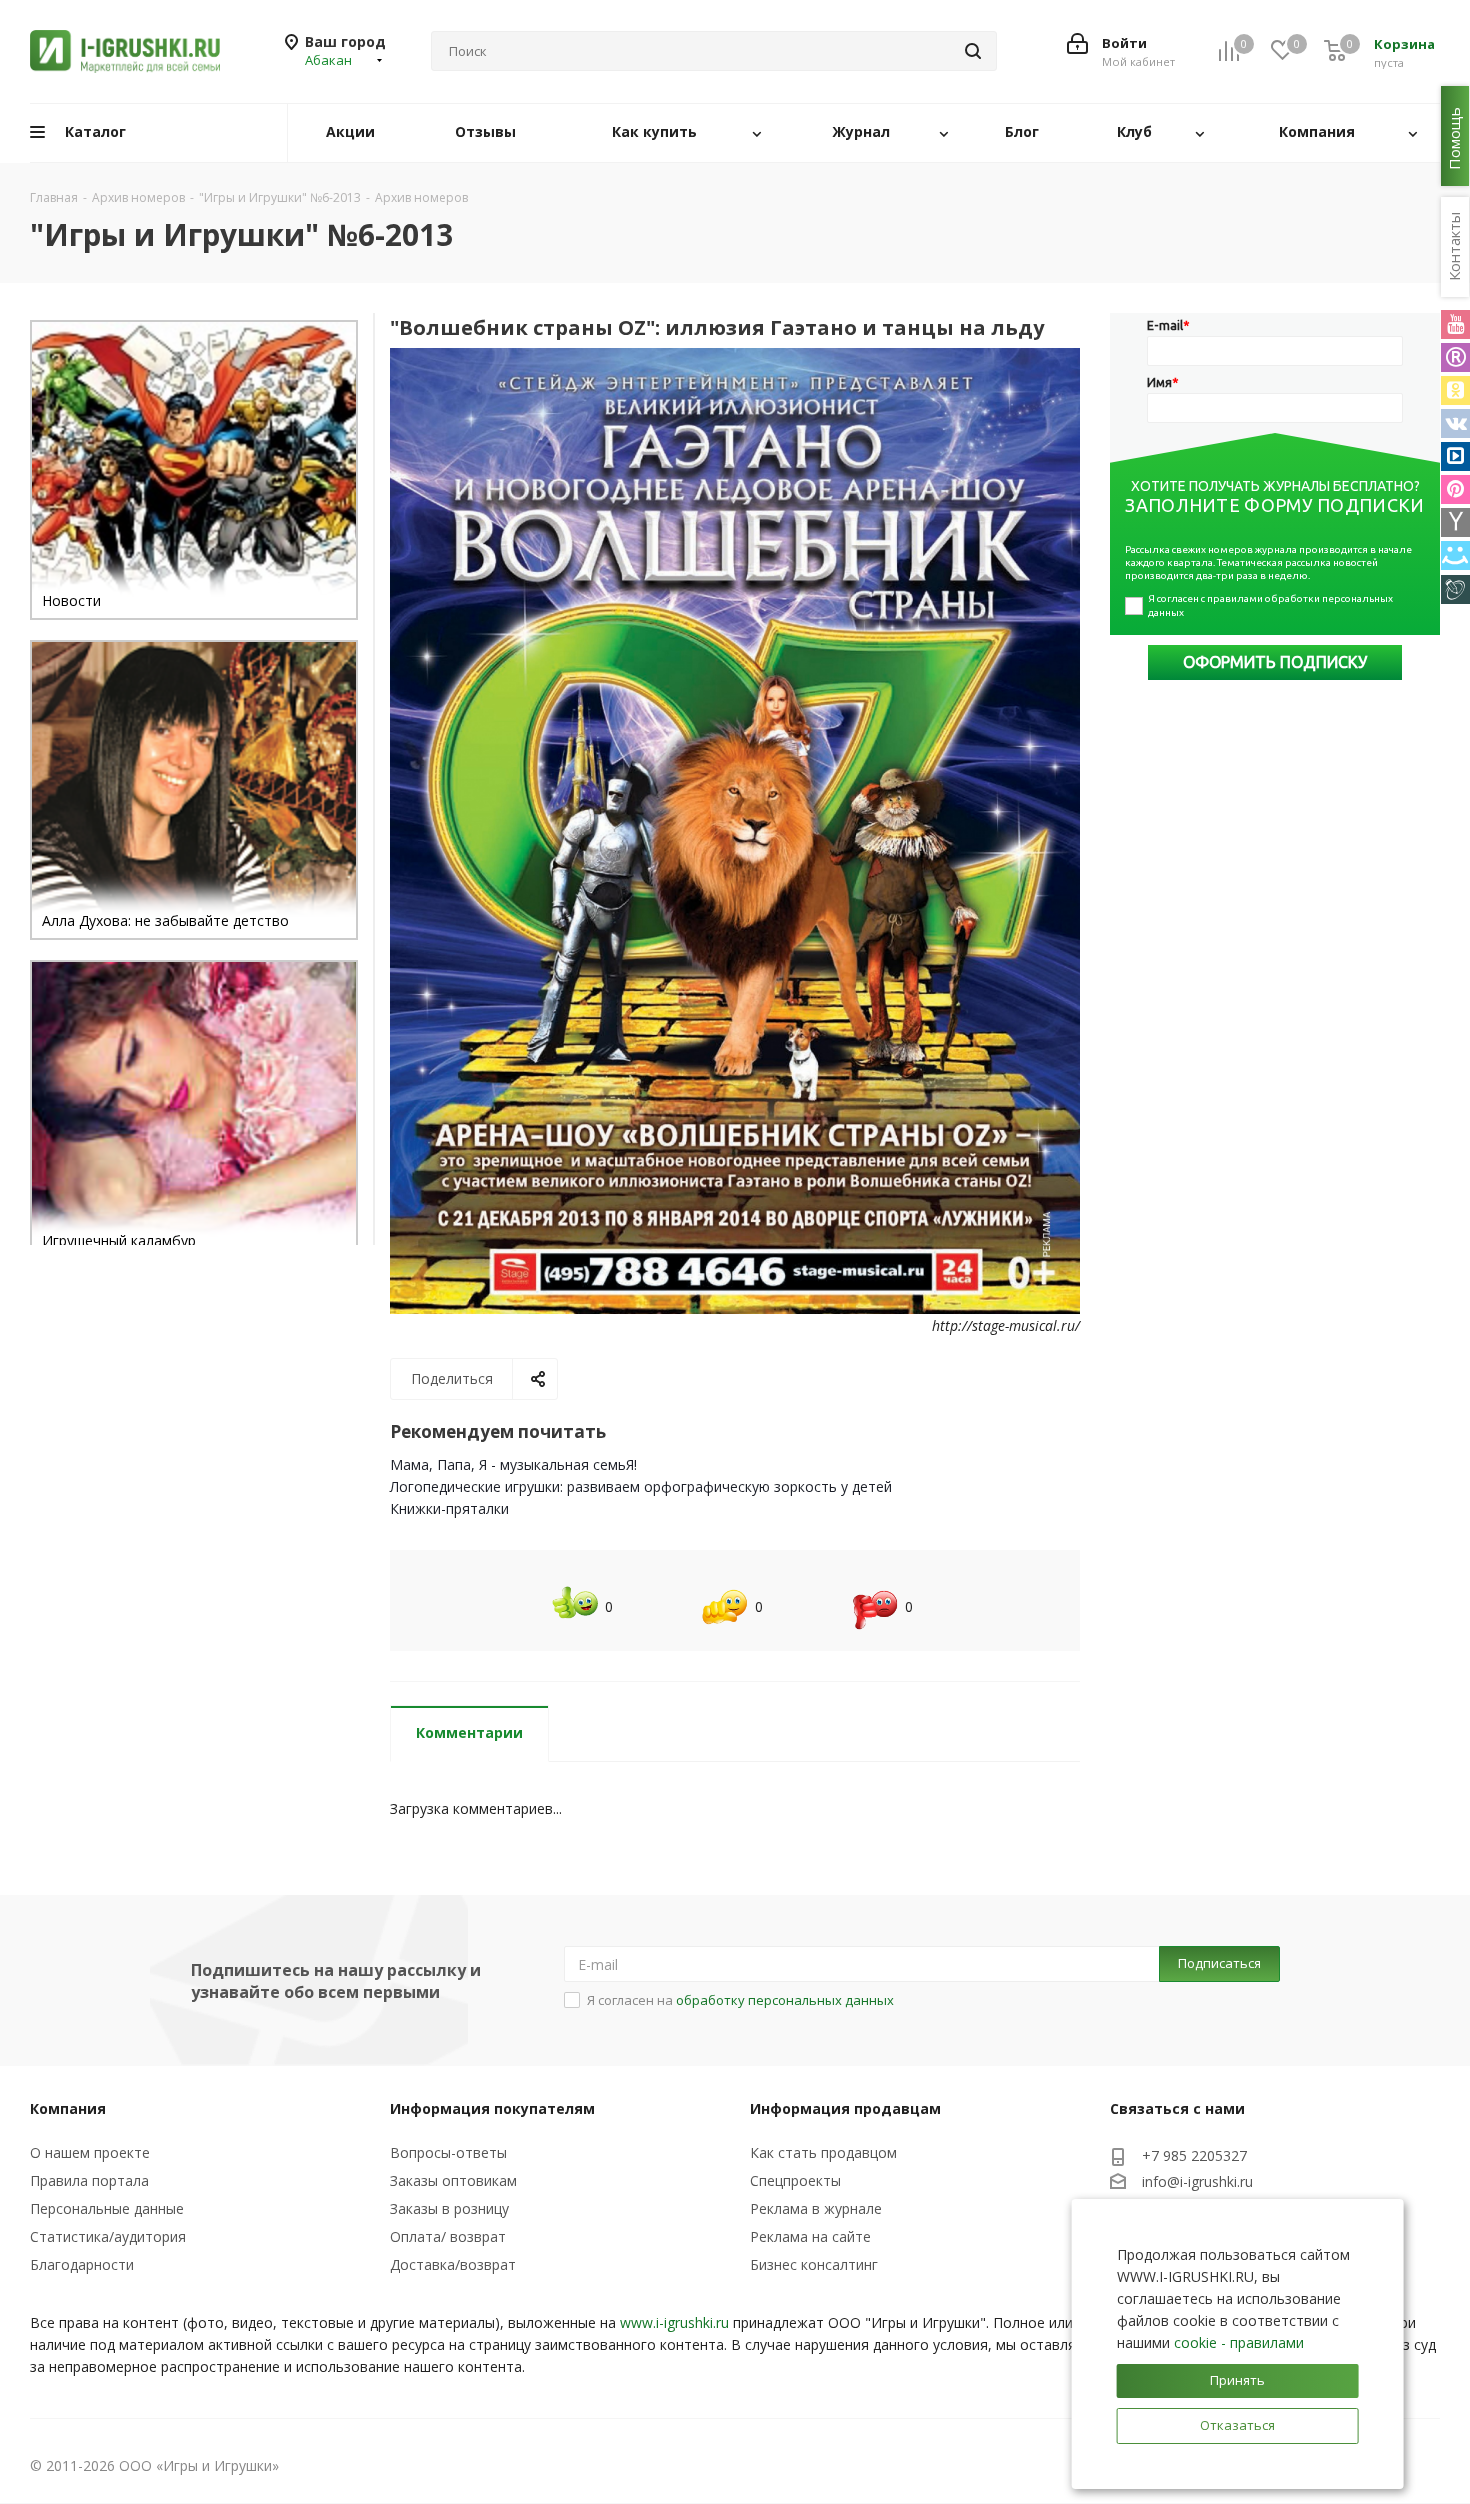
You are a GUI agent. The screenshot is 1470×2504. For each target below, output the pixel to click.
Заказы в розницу (449, 2208)
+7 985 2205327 (1194, 2155)
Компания (68, 2108)
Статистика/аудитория (108, 2236)
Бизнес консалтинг (814, 2264)
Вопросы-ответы (448, 2152)
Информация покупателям (492, 2108)
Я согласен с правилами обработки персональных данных (1271, 605)
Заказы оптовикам (453, 2180)
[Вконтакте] (1455, 423)
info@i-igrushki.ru (1197, 2181)
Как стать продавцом (823, 2152)
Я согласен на (740, 2000)
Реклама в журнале (816, 2208)
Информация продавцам (845, 2108)
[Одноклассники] (1455, 390)
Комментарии (469, 1732)
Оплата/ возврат (448, 2236)
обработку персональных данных (785, 2000)
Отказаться (1237, 2425)
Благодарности (82, 2264)
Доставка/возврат (453, 2264)
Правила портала (89, 2180)
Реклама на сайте (810, 2236)
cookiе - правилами (1239, 2342)
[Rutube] (1455, 357)
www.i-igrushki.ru (674, 2322)
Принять (1237, 2380)
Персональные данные (107, 2208)
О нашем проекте (90, 2152)
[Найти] (973, 51)
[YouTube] (1455, 324)
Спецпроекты (795, 2180)
